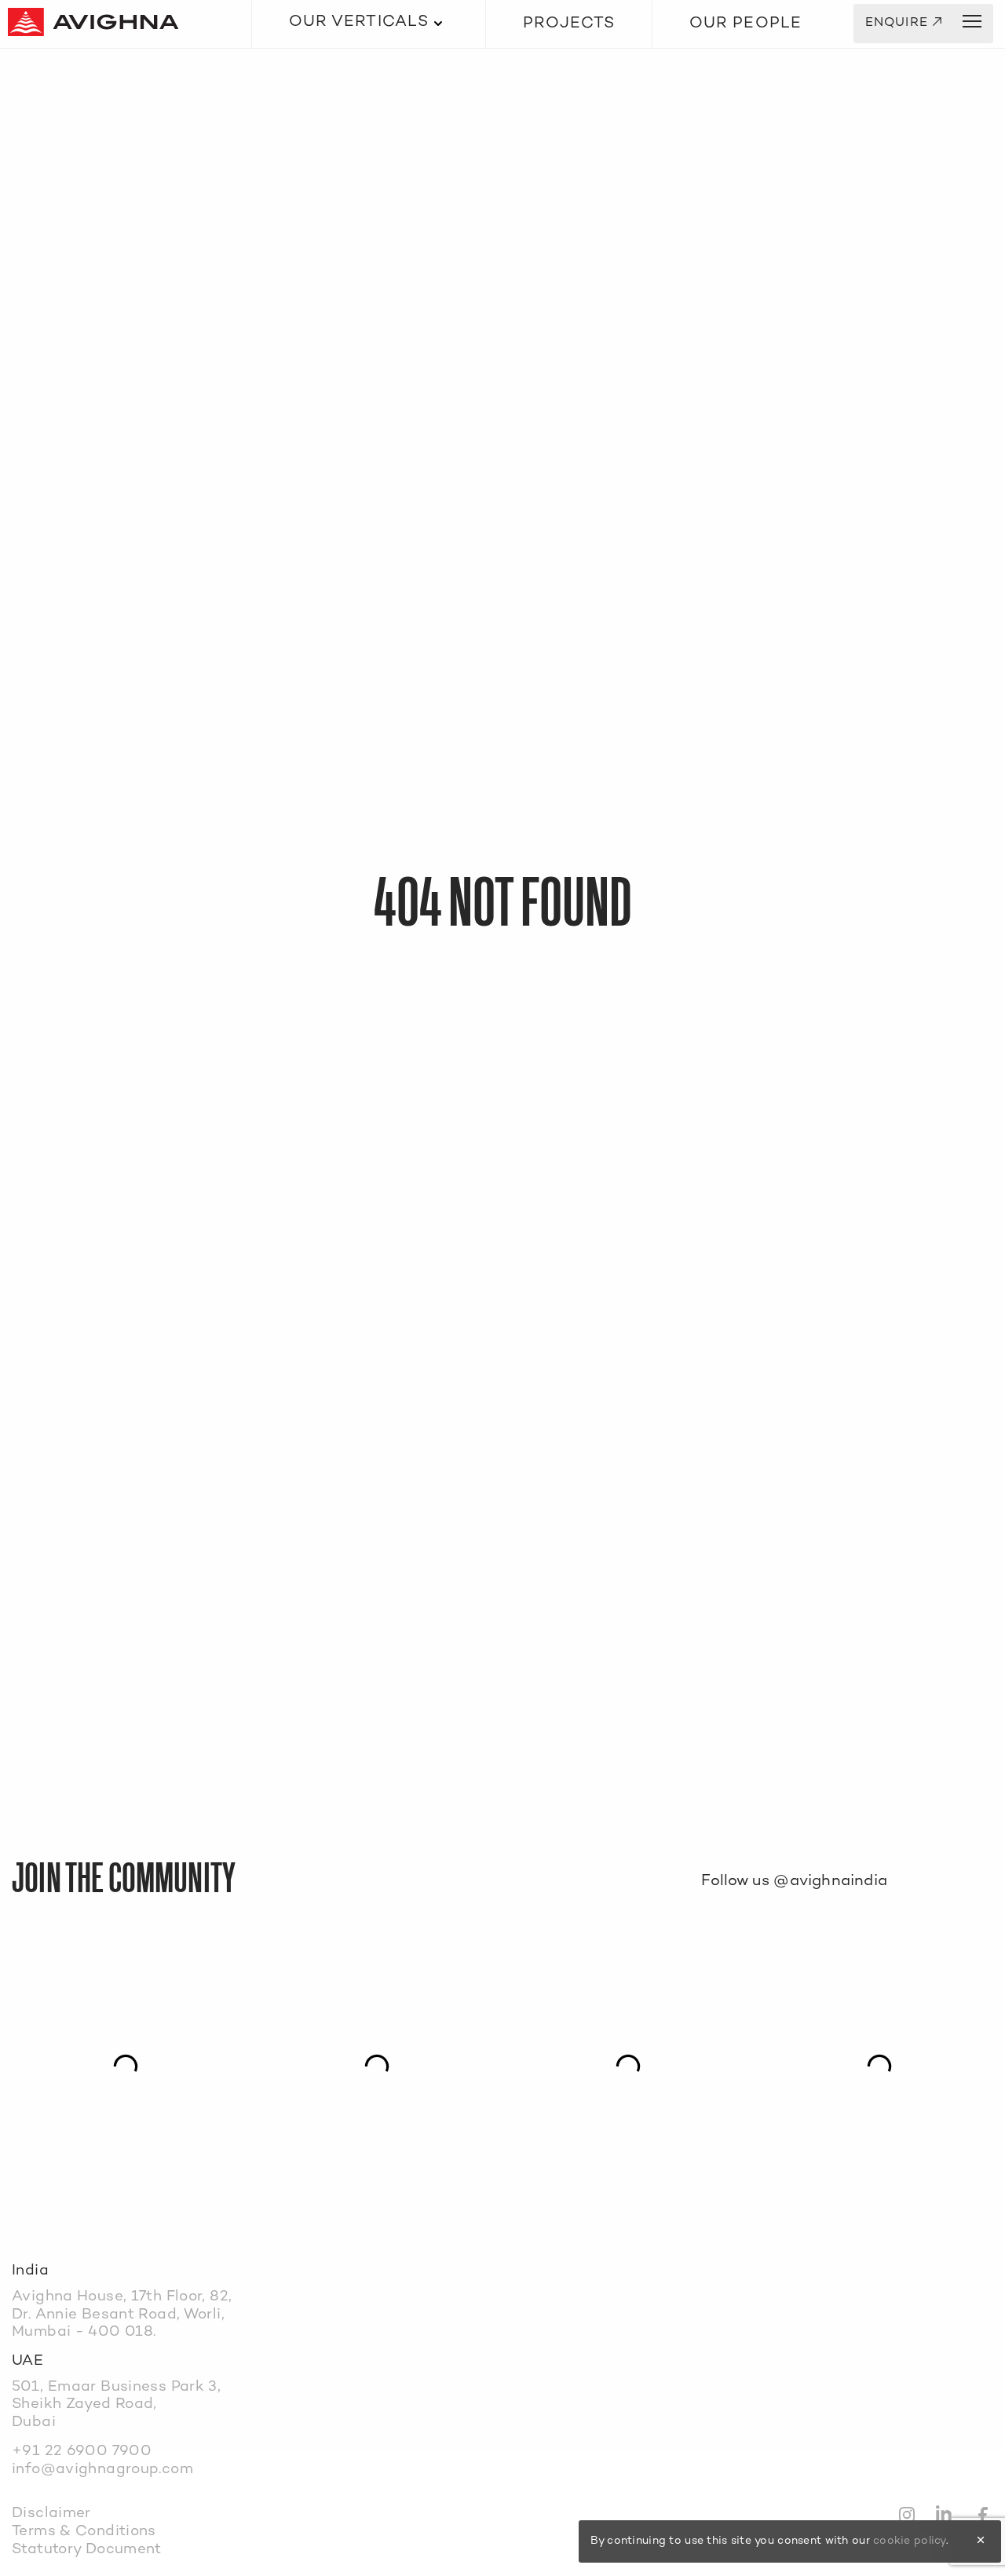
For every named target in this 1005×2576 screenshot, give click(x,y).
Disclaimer (51, 2514)
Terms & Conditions (84, 2532)
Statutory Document (87, 2550)
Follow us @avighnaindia (794, 1882)
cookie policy (910, 2541)
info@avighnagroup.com (102, 2470)
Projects (569, 24)
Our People (746, 24)
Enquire (904, 24)
